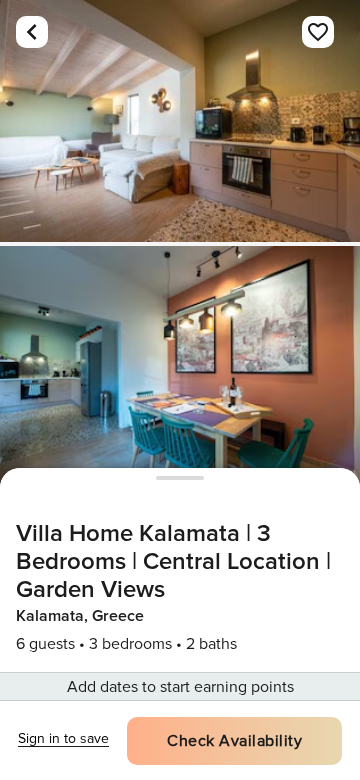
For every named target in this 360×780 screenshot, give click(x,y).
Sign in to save (63, 738)
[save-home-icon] (318, 32)
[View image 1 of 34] (180, 121)
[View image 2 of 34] (180, 367)
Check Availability (234, 741)
